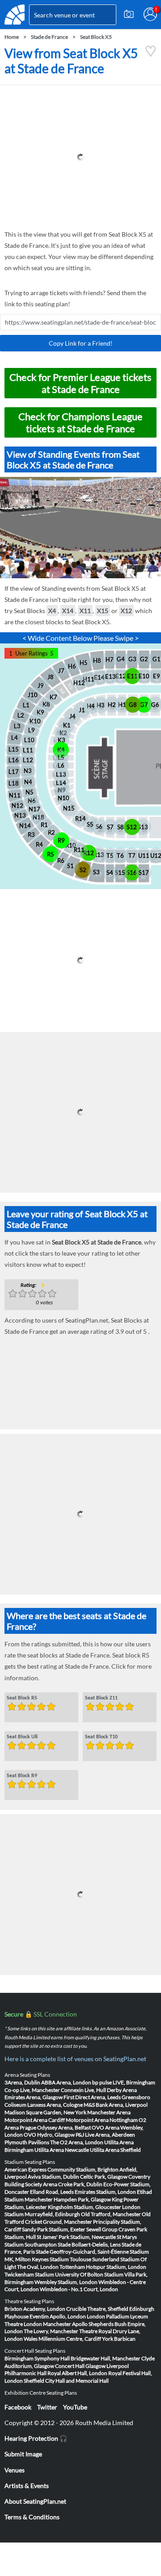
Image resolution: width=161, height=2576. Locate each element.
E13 (110, 676)
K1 (67, 725)
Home (12, 37)
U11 (144, 856)
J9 (41, 685)
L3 (17, 726)
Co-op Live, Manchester (32, 2090)
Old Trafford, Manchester (111, 2214)
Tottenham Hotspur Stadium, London (103, 2267)
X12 (126, 611)
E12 (121, 676)
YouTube (75, 2407)
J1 (82, 710)
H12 (79, 683)
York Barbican (119, 2339)
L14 (61, 783)
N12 (17, 806)
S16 (132, 873)
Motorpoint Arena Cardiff (35, 2120)
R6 (61, 860)
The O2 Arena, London (77, 2142)
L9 (32, 730)
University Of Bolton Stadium (89, 2274)
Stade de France (49, 37)
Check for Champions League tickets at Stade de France (80, 422)
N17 (34, 809)
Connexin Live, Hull (83, 2090)
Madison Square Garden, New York (45, 2112)
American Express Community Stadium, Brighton (61, 2169)
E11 (132, 676)
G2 (144, 659)
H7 (110, 660)
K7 (53, 697)
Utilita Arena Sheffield (115, 2150)
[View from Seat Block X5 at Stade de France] (151, 55)
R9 (61, 840)
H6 (72, 666)
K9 (40, 712)
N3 (28, 771)
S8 (121, 827)
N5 (30, 792)
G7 (144, 705)
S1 (70, 866)
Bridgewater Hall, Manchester (106, 2358)
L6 (61, 765)
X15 (103, 611)
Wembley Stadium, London (66, 2282)
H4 (91, 706)
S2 (83, 870)
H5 (84, 663)
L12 (28, 760)
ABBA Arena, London (66, 2082)
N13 (20, 815)
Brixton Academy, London (35, 2309)
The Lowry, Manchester (51, 2331)
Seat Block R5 (22, 1698)
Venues (15, 2470)
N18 (38, 817)
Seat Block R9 (22, 1775)
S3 (96, 872)
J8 (51, 677)
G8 (133, 705)
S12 (132, 827)
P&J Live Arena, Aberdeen (105, 2135)
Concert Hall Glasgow (80, 2366)
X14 (68, 611)
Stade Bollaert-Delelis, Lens (89, 2244)
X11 (85, 611)
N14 (25, 826)
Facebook (18, 2407)
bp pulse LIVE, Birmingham (124, 2082)
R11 (79, 850)
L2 (21, 715)
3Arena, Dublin (22, 2082)
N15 (69, 808)
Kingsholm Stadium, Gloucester (85, 2207)
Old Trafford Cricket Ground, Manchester (78, 2218)
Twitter (47, 2407)
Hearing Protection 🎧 (36, 2438)
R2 (51, 832)
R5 (51, 854)
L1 (26, 705)
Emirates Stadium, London (105, 2192)
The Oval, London (38, 2267)
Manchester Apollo (65, 2324)
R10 (71, 845)
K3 (61, 740)
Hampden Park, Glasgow (82, 2199)
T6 (120, 856)
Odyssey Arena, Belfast (64, 2127)
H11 (89, 679)
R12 (89, 853)
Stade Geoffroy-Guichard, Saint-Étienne (82, 2252)
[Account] (150, 14)
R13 (99, 855)
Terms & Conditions (32, 2517)
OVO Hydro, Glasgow (49, 2135)
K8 (46, 704)
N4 (28, 782)
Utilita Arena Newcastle (62, 2150)
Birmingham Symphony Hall (37, 2358)
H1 (122, 705)
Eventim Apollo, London (58, 2316)
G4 (121, 659)
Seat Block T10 (101, 1737)
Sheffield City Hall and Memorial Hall (66, 2381)
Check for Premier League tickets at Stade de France (80, 383)
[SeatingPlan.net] (15, 15)
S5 (90, 824)
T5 (110, 856)
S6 (99, 827)
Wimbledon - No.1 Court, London (79, 2289)
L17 (14, 772)
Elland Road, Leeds (52, 2192)
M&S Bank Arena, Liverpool (116, 2105)
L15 (14, 749)
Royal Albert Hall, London (77, 2373)
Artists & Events (27, 2486)
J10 (33, 695)
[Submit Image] (129, 14)
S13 (143, 827)
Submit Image (23, 2454)
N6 (32, 801)
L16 (14, 760)
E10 (144, 676)
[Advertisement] (80, 157)
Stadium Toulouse (70, 2259)
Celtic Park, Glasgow (104, 2177)
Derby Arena (122, 2090)
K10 (35, 721)
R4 (39, 844)
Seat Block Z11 (101, 1698)
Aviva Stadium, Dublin (53, 2177)
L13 (61, 774)
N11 (15, 795)
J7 (61, 671)
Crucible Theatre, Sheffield (97, 2309)
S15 (120, 873)
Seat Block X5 (96, 37)
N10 (64, 798)
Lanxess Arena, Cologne (55, 2105)
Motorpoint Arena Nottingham (102, 2120)
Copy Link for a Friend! (81, 343)
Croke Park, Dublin (80, 2184)
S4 (110, 873)
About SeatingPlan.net (35, 2501)
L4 (15, 738)
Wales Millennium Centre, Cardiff (62, 2339)
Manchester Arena (109, 2112)
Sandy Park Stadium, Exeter (54, 2229)
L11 (28, 750)
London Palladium (108, 2316)
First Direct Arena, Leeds (92, 2097)
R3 (31, 835)
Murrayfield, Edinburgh (52, 2214)
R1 (44, 825)
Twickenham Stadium (29, 2274)
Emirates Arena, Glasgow (34, 2097)
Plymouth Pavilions (27, 2142)
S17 (144, 873)
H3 (101, 705)
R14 (80, 818)
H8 (97, 660)
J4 (72, 716)
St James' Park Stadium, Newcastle (76, 2237)
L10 (29, 740)
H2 (112, 705)
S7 (110, 827)
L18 (14, 783)
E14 (99, 677)
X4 (52, 611)
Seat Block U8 (22, 1737)
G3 (132, 659)
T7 (132, 856)
